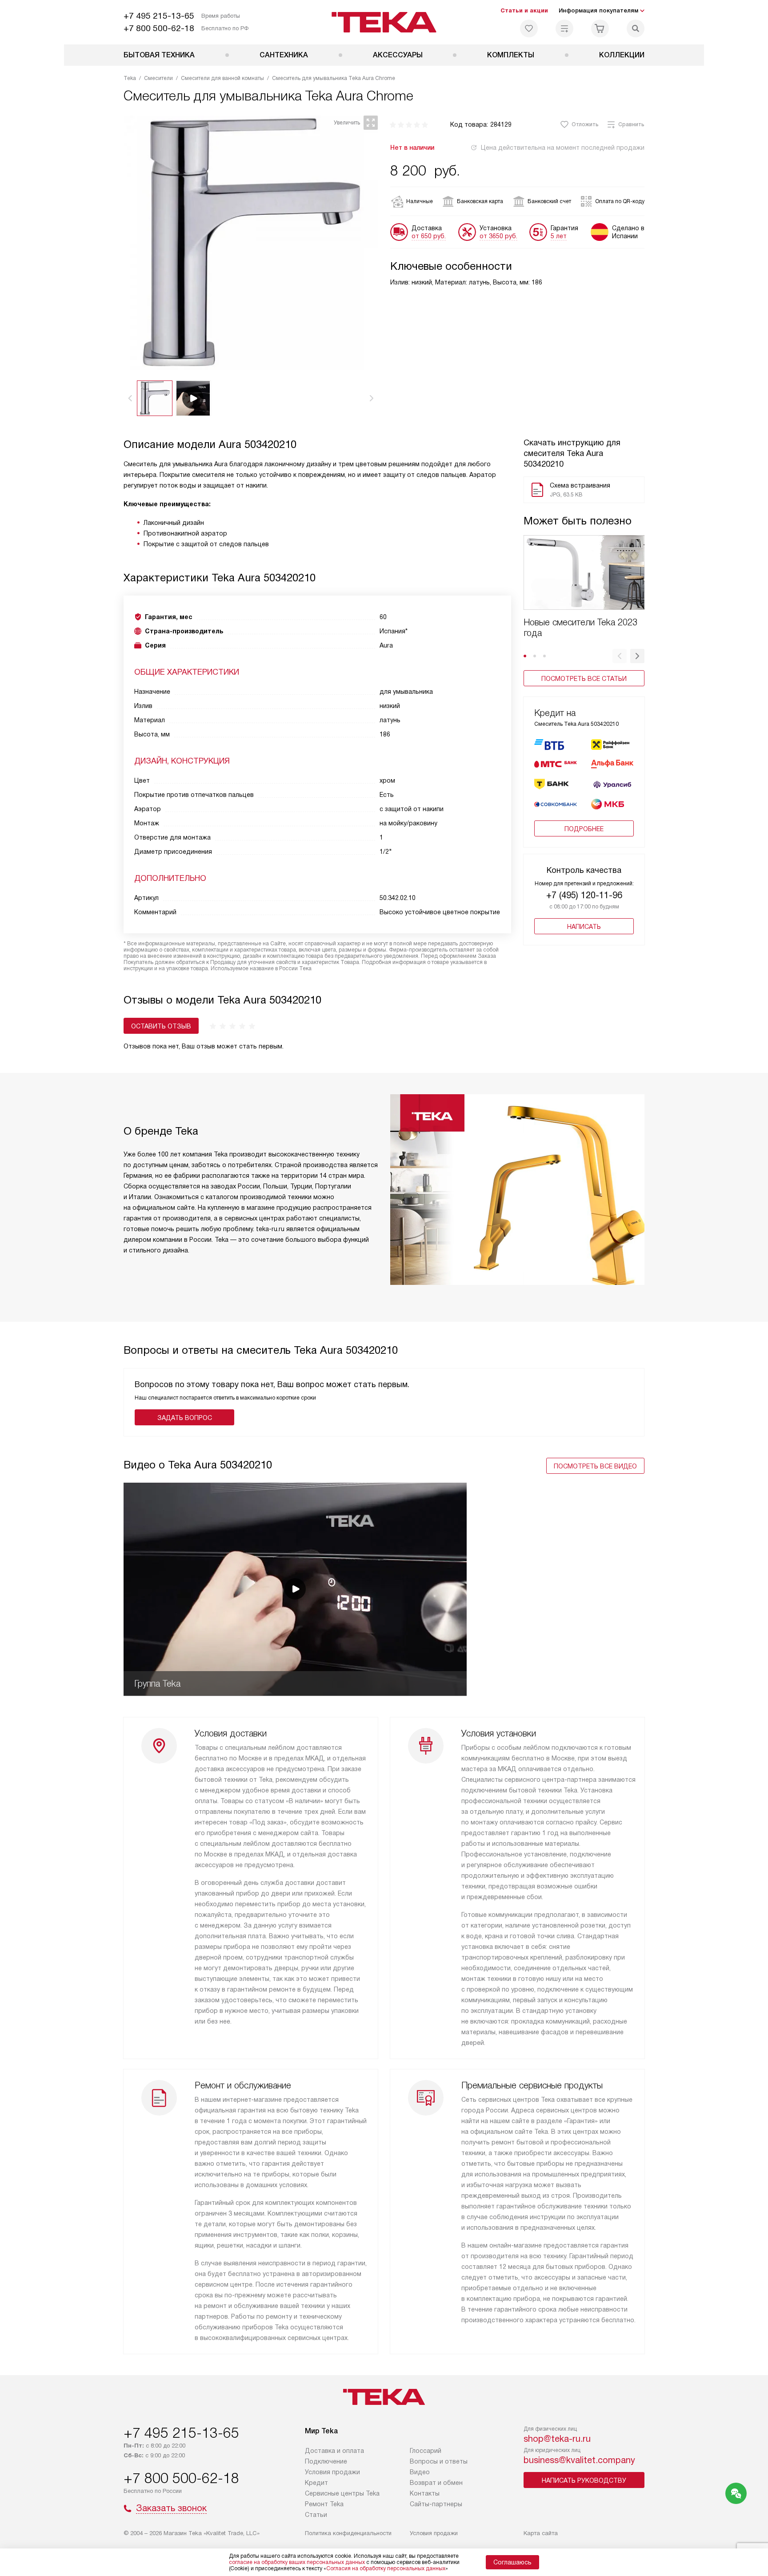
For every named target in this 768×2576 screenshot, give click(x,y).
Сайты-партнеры (436, 2504)
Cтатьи (316, 2515)
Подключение (326, 2461)
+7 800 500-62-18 (159, 28)
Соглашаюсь (512, 2562)
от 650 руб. (429, 236)
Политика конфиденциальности (348, 2533)
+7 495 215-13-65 (159, 16)
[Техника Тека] (384, 22)
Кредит (316, 2483)
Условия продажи (332, 2472)
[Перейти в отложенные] (529, 28)
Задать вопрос (185, 1418)
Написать (584, 927)
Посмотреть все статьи (584, 679)
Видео (420, 2472)
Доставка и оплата (334, 2451)
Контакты (425, 2493)
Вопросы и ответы (439, 2461)
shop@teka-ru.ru (557, 2439)
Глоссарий (426, 2451)
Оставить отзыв (161, 1026)
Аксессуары (398, 55)
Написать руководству (584, 2480)
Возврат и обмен (436, 2483)
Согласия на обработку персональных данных (386, 2568)
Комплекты (511, 55)
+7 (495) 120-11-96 (584, 895)
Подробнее (584, 829)
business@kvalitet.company (579, 2460)
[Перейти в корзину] (600, 28)
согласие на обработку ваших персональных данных (297, 2562)
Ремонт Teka (324, 2504)
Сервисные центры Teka (342, 2493)
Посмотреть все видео (595, 1466)
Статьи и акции (524, 10)
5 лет (559, 236)
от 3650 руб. (498, 236)
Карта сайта (541, 2533)
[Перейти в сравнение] (564, 28)
